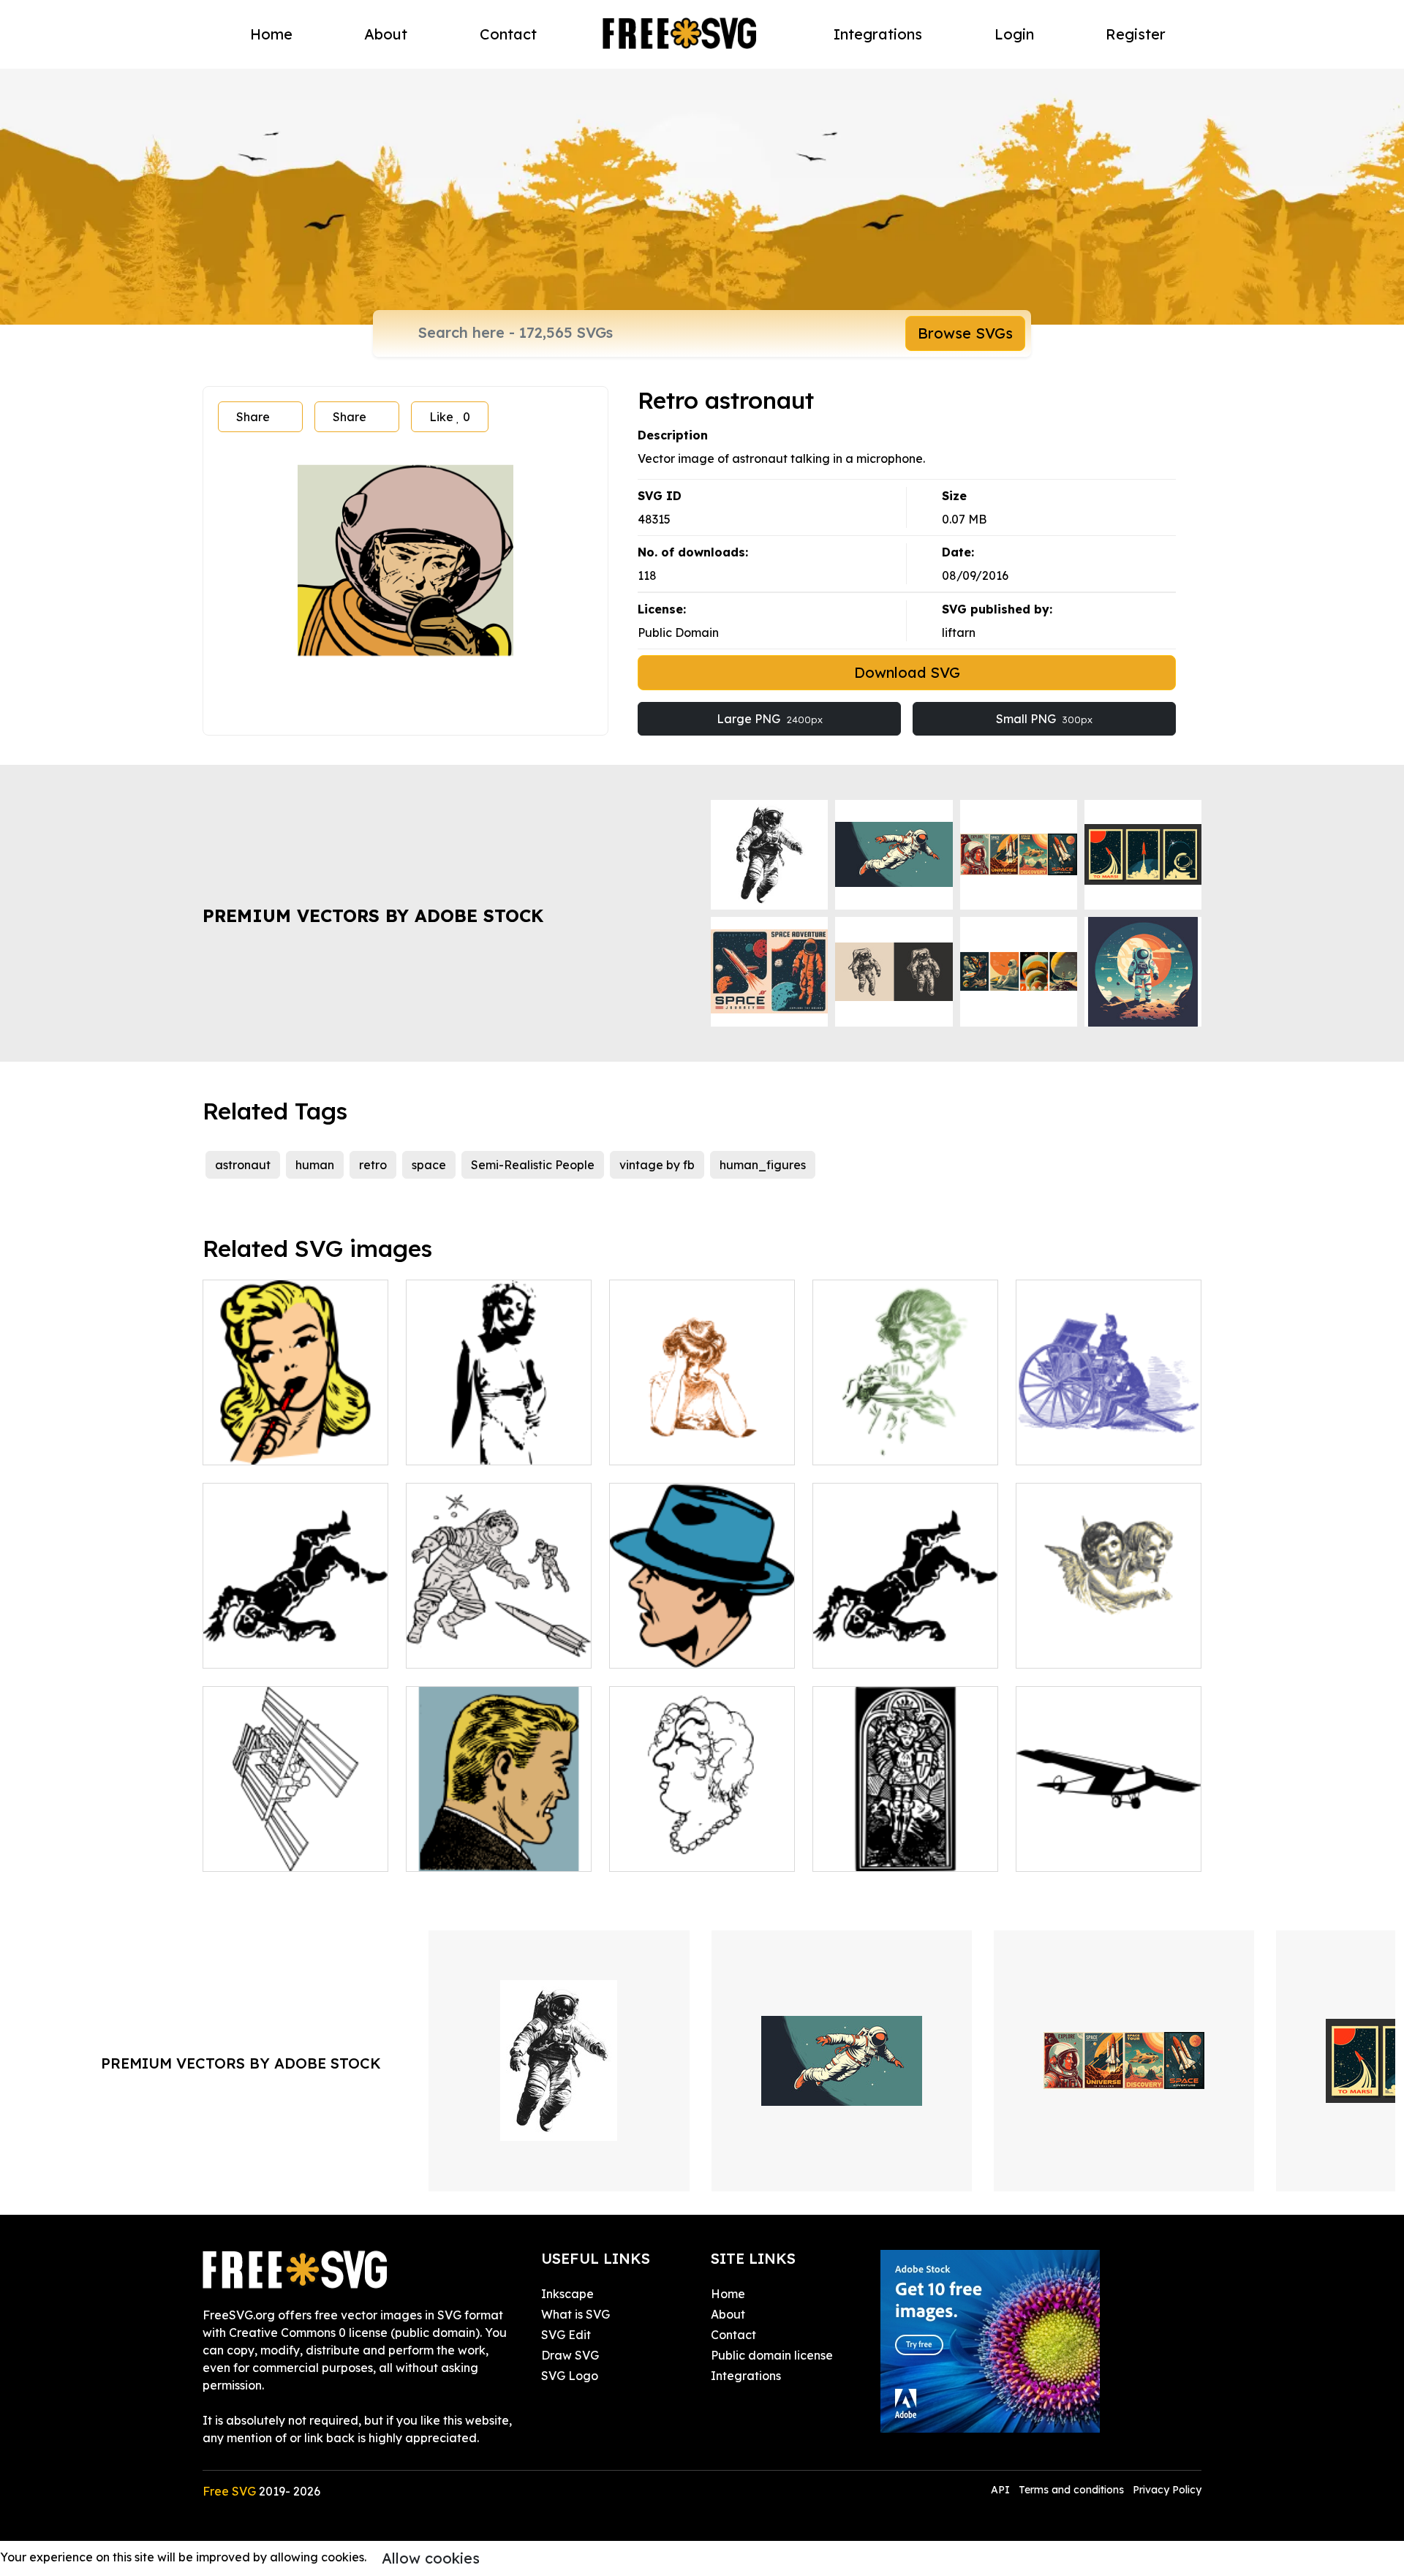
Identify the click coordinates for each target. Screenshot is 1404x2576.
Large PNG (770, 719)
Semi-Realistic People (533, 1165)
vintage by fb (657, 1165)
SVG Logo (570, 2376)
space (429, 1165)
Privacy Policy (1167, 2490)
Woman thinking (264, 1445)
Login (1014, 34)
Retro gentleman (470, 1851)
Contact (508, 34)
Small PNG (1044, 719)
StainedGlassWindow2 (892, 1851)
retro (373, 1165)
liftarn (959, 632)
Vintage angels (1075, 1648)
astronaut (243, 1165)
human (315, 1165)
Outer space (457, 1648)
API (1002, 2490)
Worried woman (671, 1445)
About (386, 34)
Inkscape (567, 2294)
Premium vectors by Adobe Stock (373, 915)
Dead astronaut (264, 1648)
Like (450, 417)
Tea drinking (864, 1445)
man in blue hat (669, 1648)
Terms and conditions (1071, 2490)
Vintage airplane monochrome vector (1109, 1843)
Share (253, 417)
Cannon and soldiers (1089, 1445)
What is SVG (575, 2314)
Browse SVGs (965, 333)
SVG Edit (566, 2335)
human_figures (763, 1165)
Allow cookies (431, 2558)
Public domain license (772, 2355)
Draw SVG (570, 2355)
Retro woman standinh (486, 1445)
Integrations (878, 34)
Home (271, 34)
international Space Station (296, 1843)
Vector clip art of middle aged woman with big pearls (702, 1834)
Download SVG (907, 672)
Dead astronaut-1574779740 (906, 1639)
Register (1136, 34)
